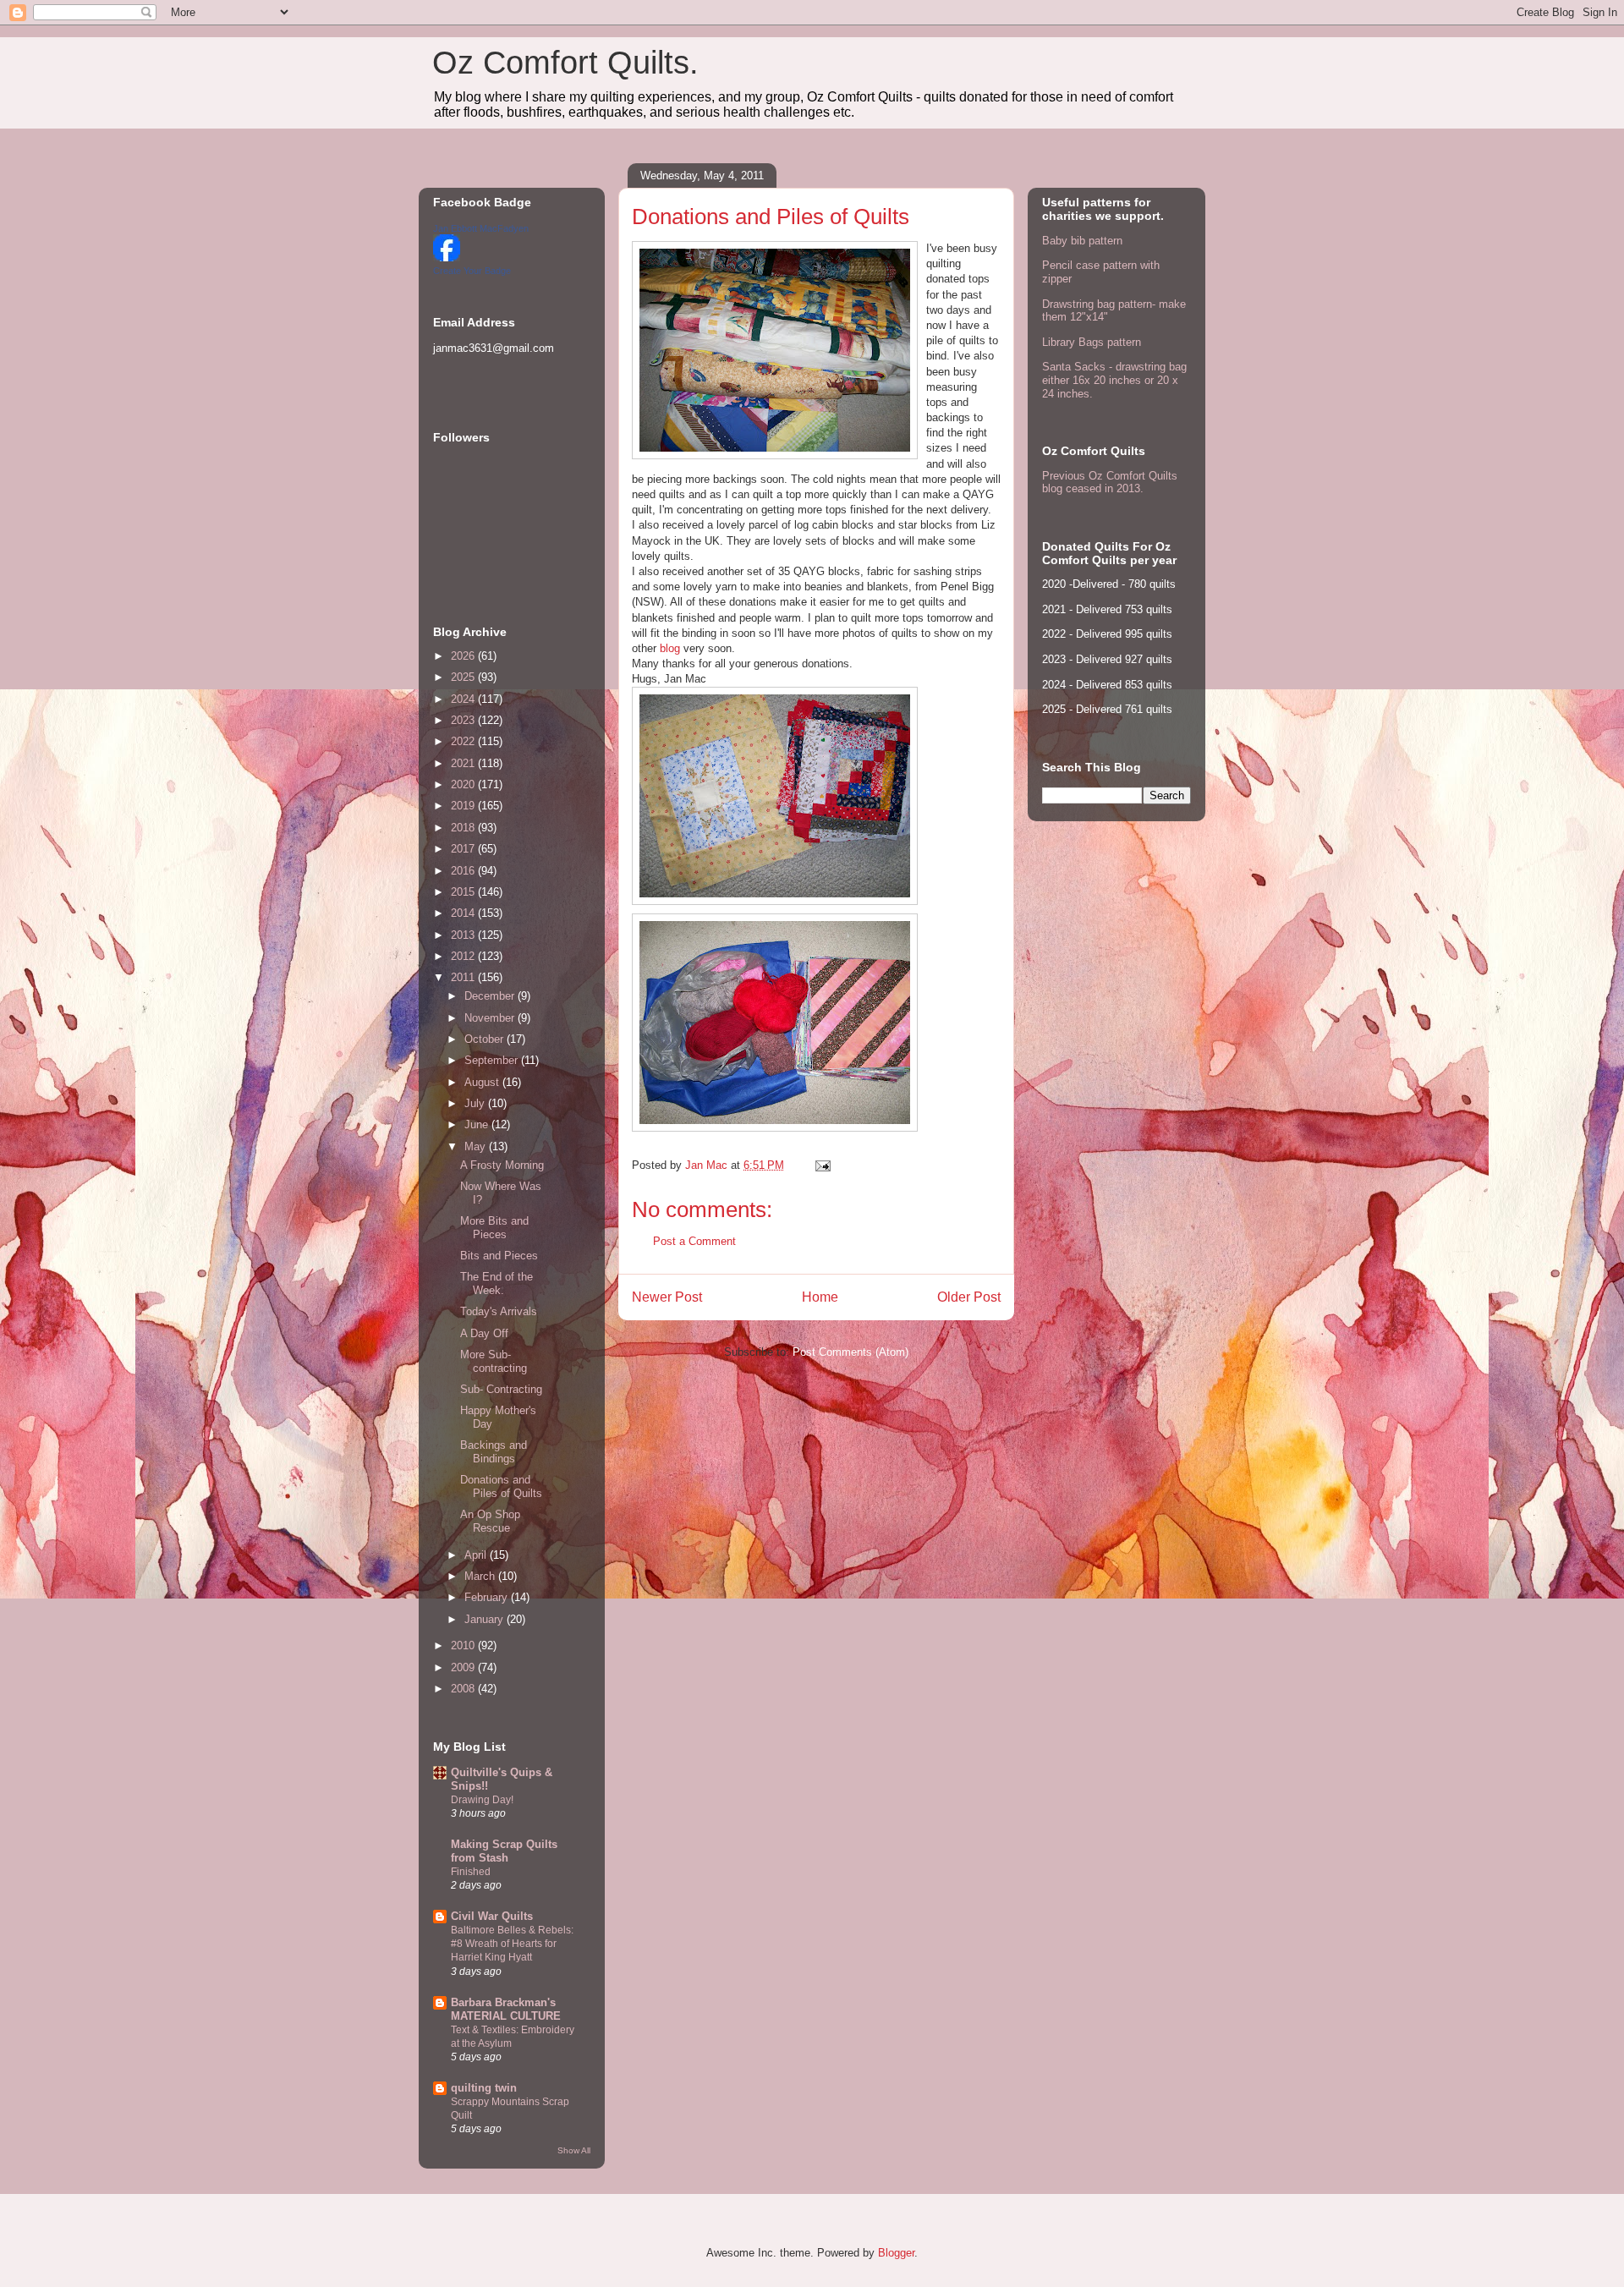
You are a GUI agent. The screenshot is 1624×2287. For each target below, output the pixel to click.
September (493, 1060)
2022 (464, 741)
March (481, 1576)
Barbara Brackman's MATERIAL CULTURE (506, 2009)
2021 (464, 763)
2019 (464, 806)
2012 (464, 956)
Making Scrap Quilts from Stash (504, 1851)
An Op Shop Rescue (490, 1521)
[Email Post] (822, 1165)
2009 (464, 1667)
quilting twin (484, 2088)
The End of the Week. (497, 1283)
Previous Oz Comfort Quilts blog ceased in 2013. (1110, 483)
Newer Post (667, 1297)
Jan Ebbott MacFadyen (481, 228)
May (477, 1146)
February (488, 1597)
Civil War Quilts (492, 1916)
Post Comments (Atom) (850, 1352)
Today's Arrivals (499, 1311)
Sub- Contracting (501, 1389)
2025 (464, 677)
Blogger (896, 2253)
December (491, 996)
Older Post (969, 1297)
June (478, 1124)
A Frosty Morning (502, 1165)
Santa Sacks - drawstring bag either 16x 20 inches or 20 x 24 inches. (1114, 380)
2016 (464, 871)
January (486, 1619)
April (477, 1555)
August (483, 1082)
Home (820, 1297)
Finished (471, 1872)
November (491, 1018)
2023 (464, 720)
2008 (464, 1689)
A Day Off (484, 1333)
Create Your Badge (472, 271)
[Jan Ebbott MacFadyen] (447, 258)
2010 (464, 1645)
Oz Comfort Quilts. (565, 63)
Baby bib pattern (1082, 241)
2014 (464, 913)
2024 (464, 699)
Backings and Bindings (494, 1452)
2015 (464, 892)
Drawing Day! (482, 1800)
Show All (574, 2150)
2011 (464, 977)
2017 (464, 849)
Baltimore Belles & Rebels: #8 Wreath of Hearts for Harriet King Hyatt (512, 1944)
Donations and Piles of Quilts (501, 1486)
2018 (464, 828)
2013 (464, 935)
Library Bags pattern (1092, 342)
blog (670, 648)
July (476, 1103)
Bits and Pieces (499, 1256)
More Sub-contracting (494, 1361)
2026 (464, 656)
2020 (464, 784)
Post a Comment (694, 1241)
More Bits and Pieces (494, 1228)
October (486, 1039)
